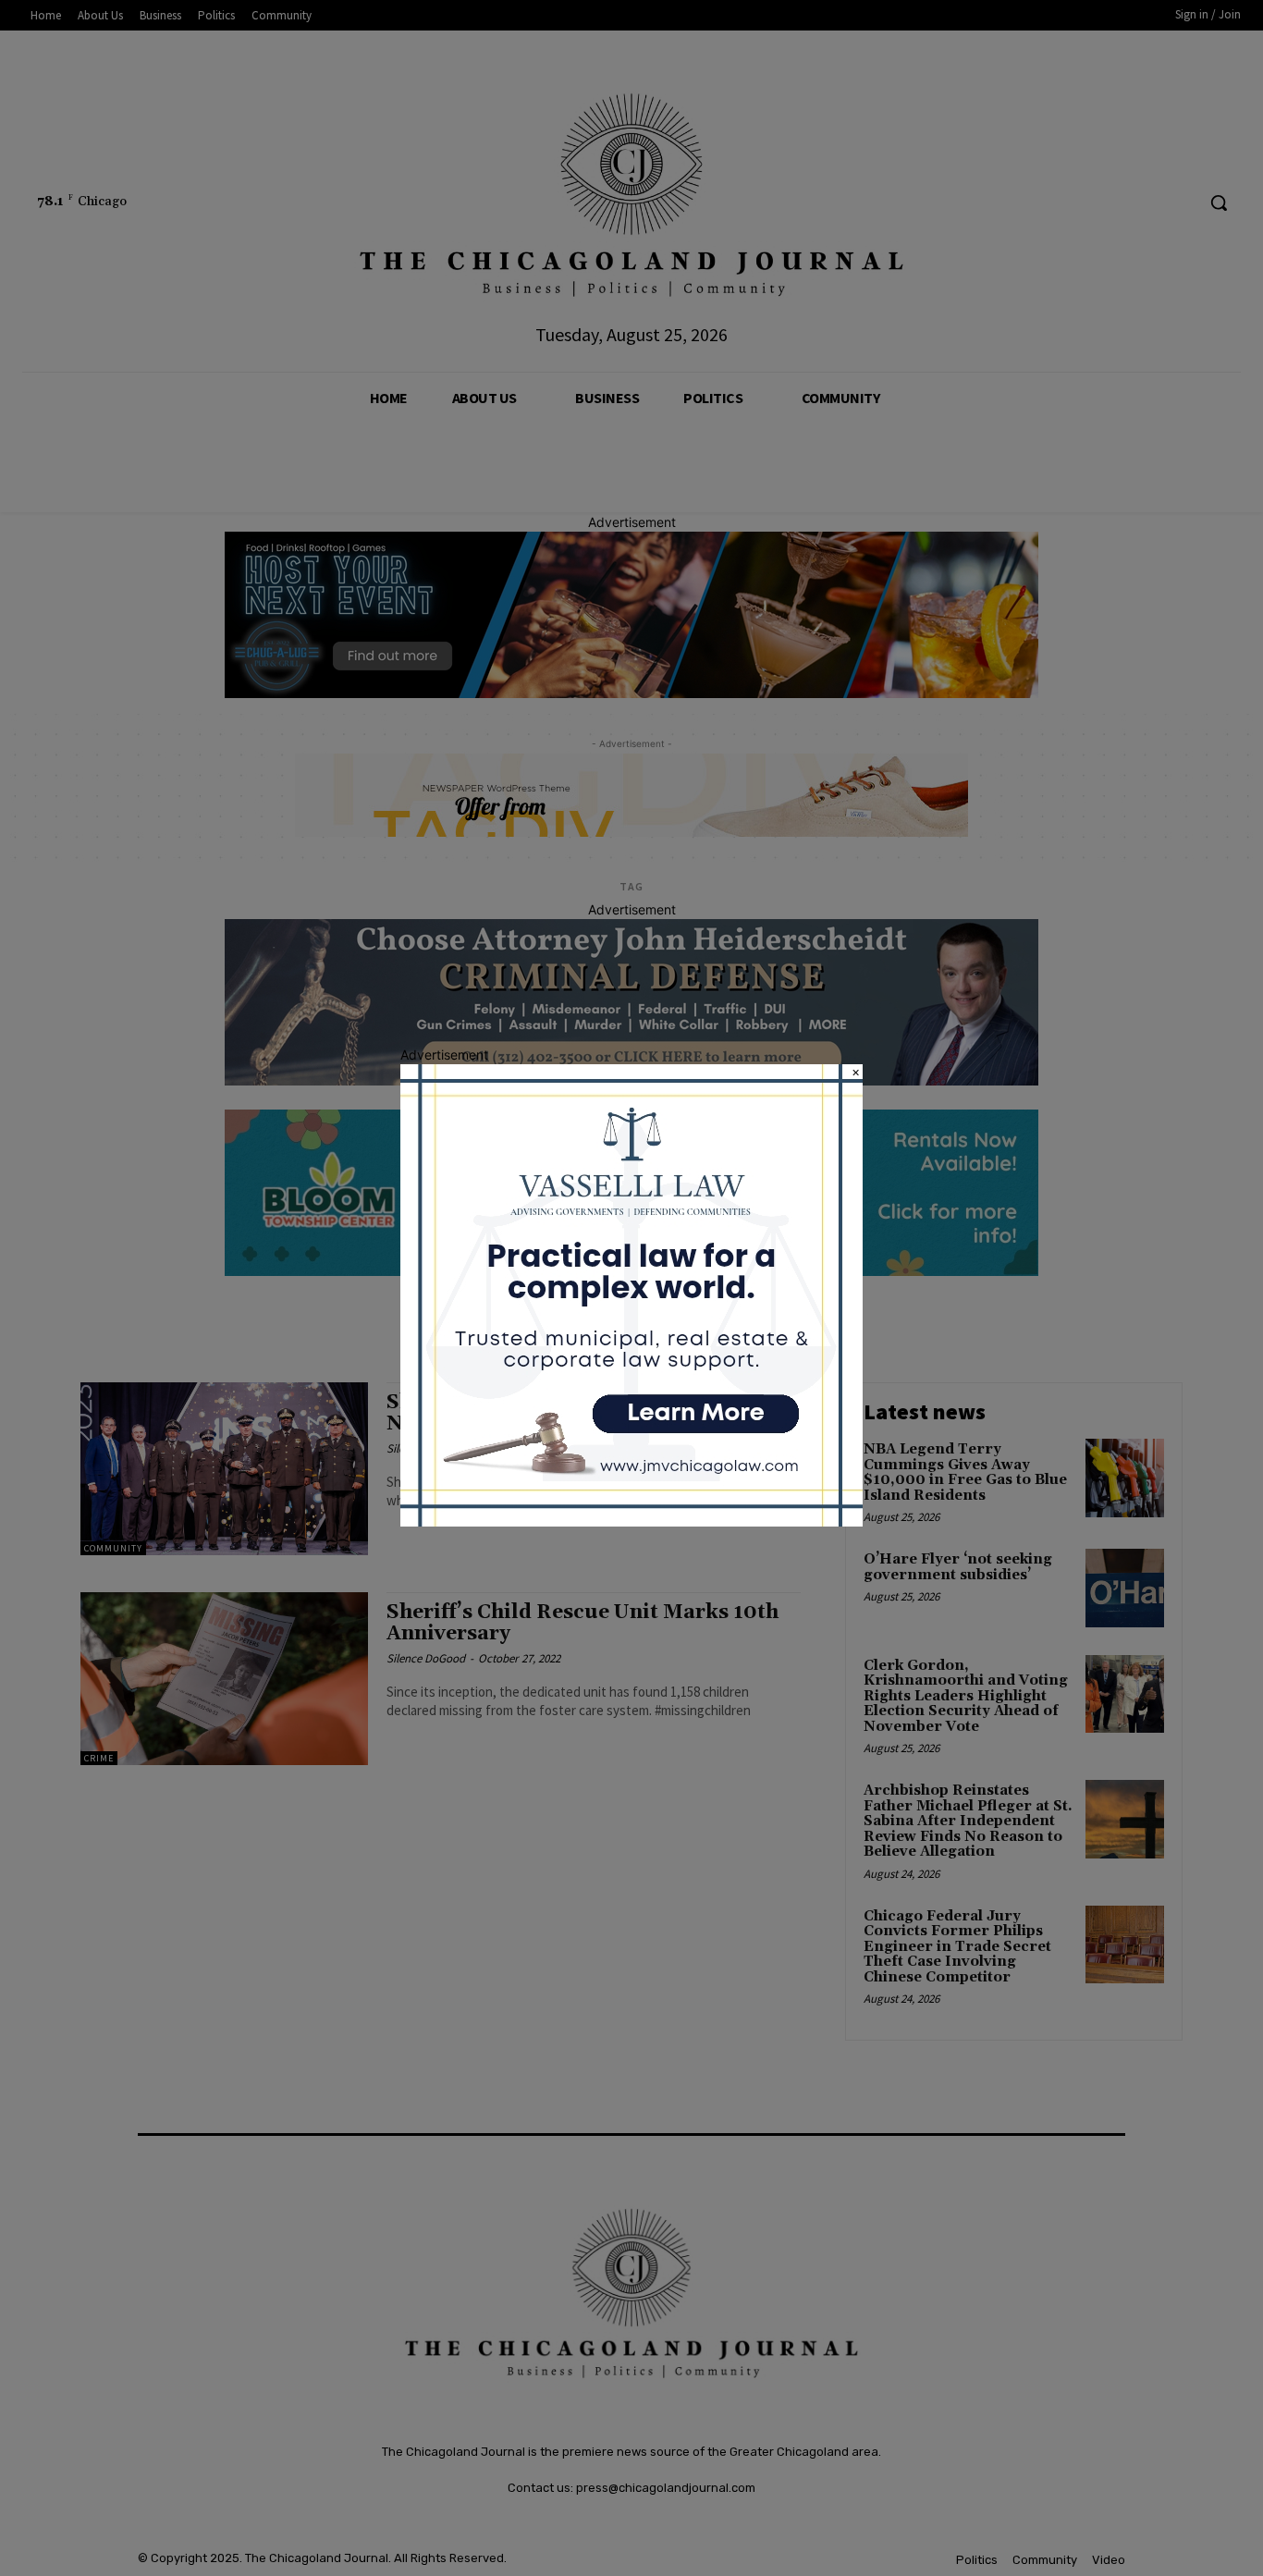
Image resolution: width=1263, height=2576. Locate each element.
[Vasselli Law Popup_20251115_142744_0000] (631, 1521)
